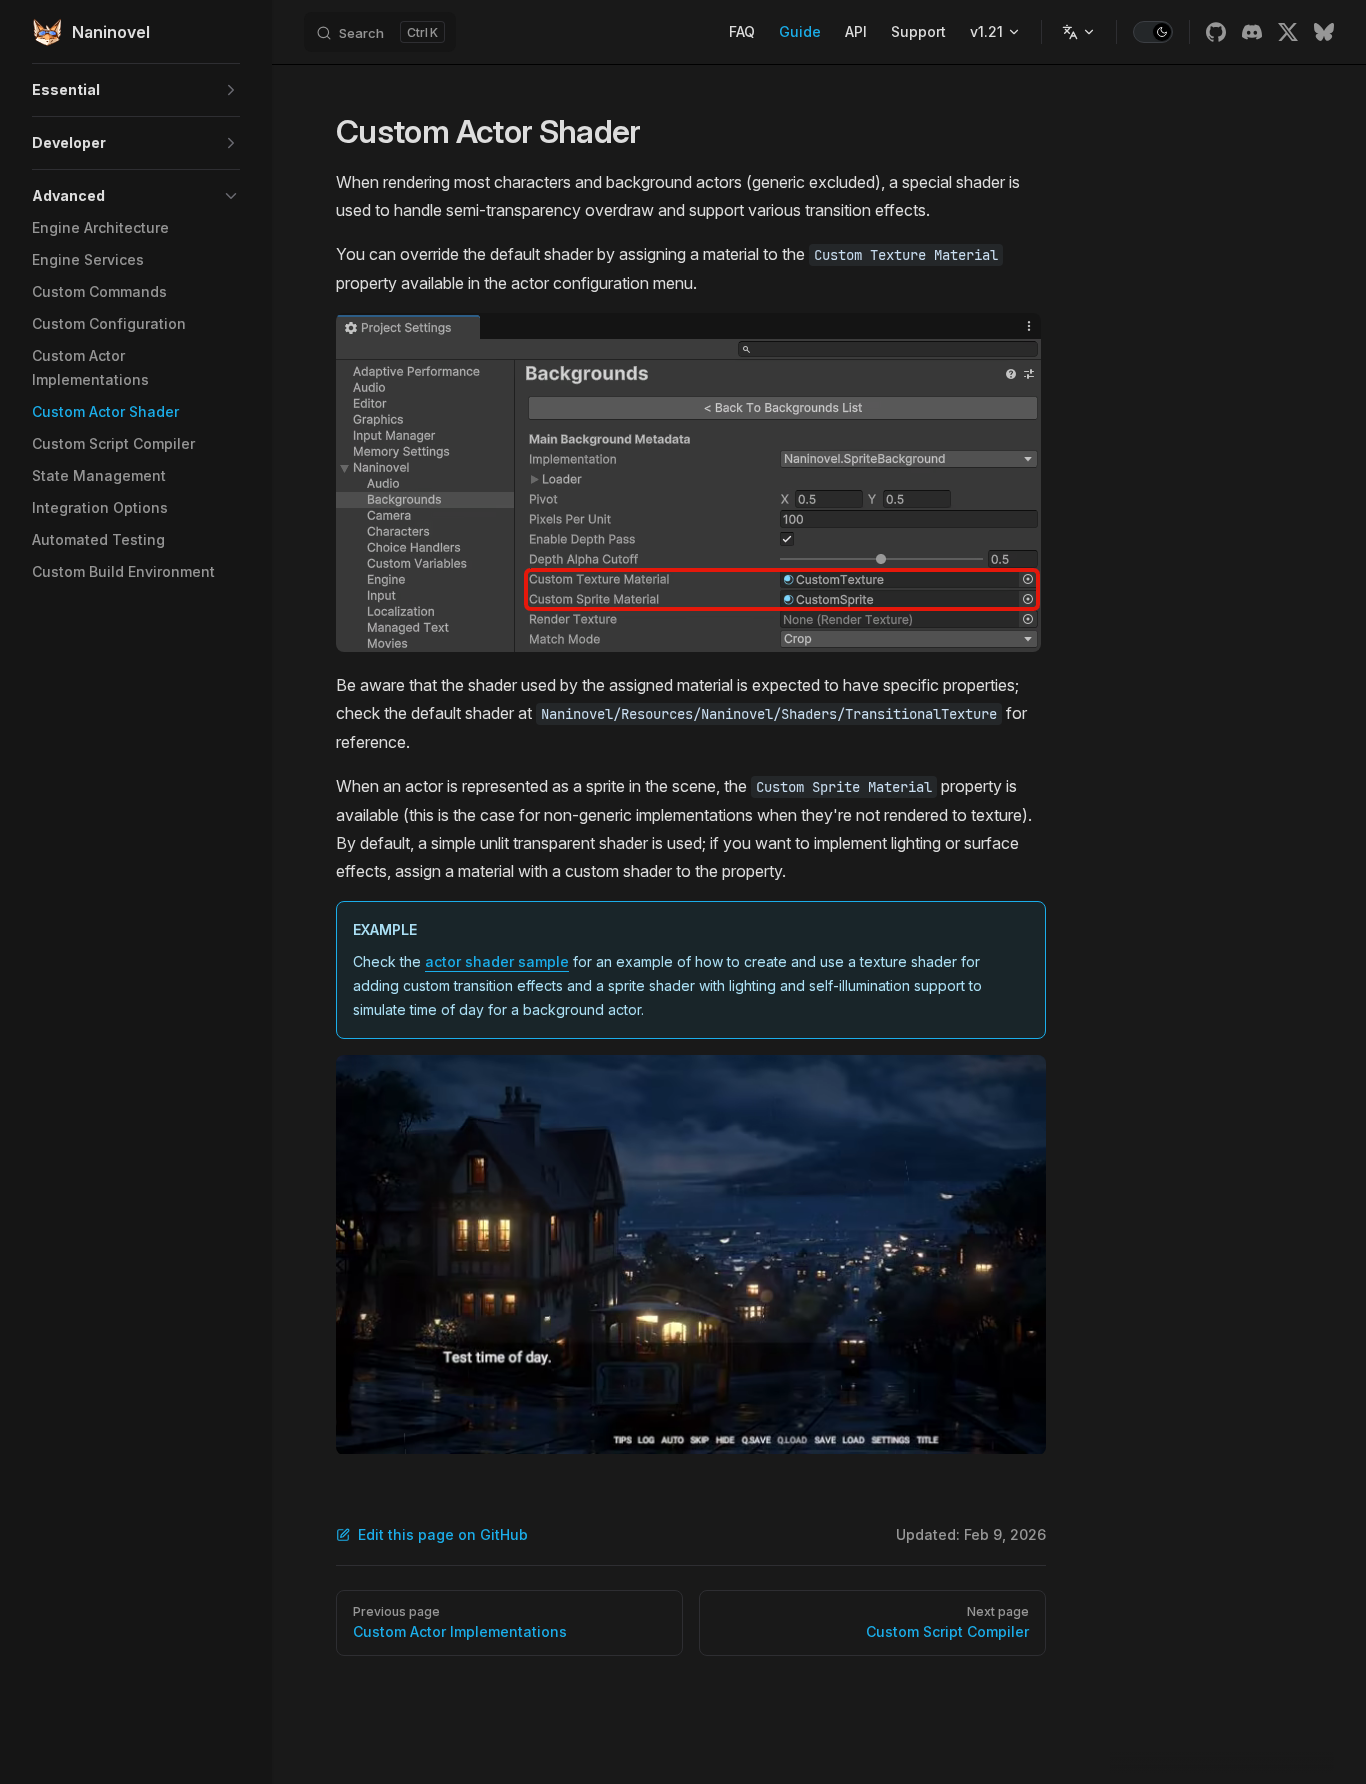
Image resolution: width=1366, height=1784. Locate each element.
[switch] (1153, 32)
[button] (136, 90)
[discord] (1252, 32)
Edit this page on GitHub (443, 1534)
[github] (1216, 32)
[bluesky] (1324, 32)
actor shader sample (497, 961)
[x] (1288, 32)
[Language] (1079, 32)
